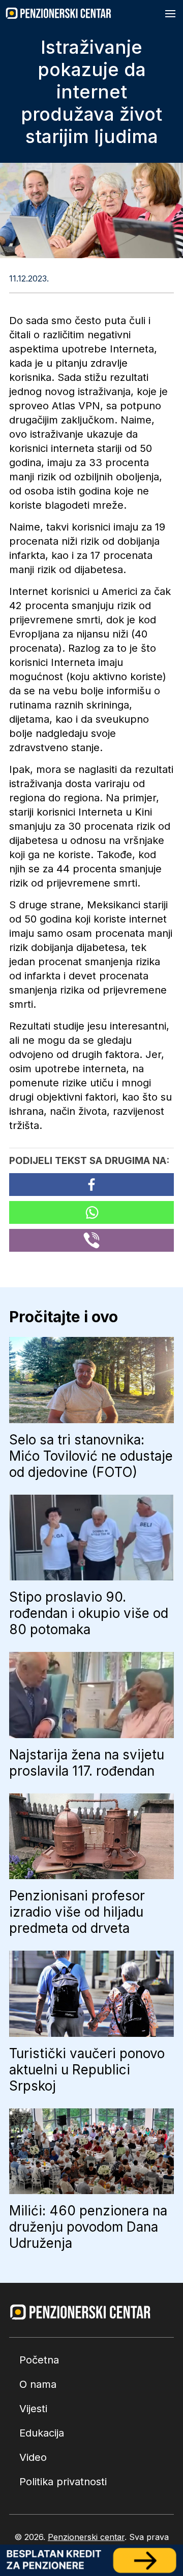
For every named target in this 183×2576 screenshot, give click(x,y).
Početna (39, 2360)
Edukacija (42, 2433)
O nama (38, 2384)
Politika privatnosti (63, 2482)
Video (33, 2457)
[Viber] (91, 1240)
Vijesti (33, 2409)
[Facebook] (91, 1185)
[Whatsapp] (91, 1212)
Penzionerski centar (86, 2537)
